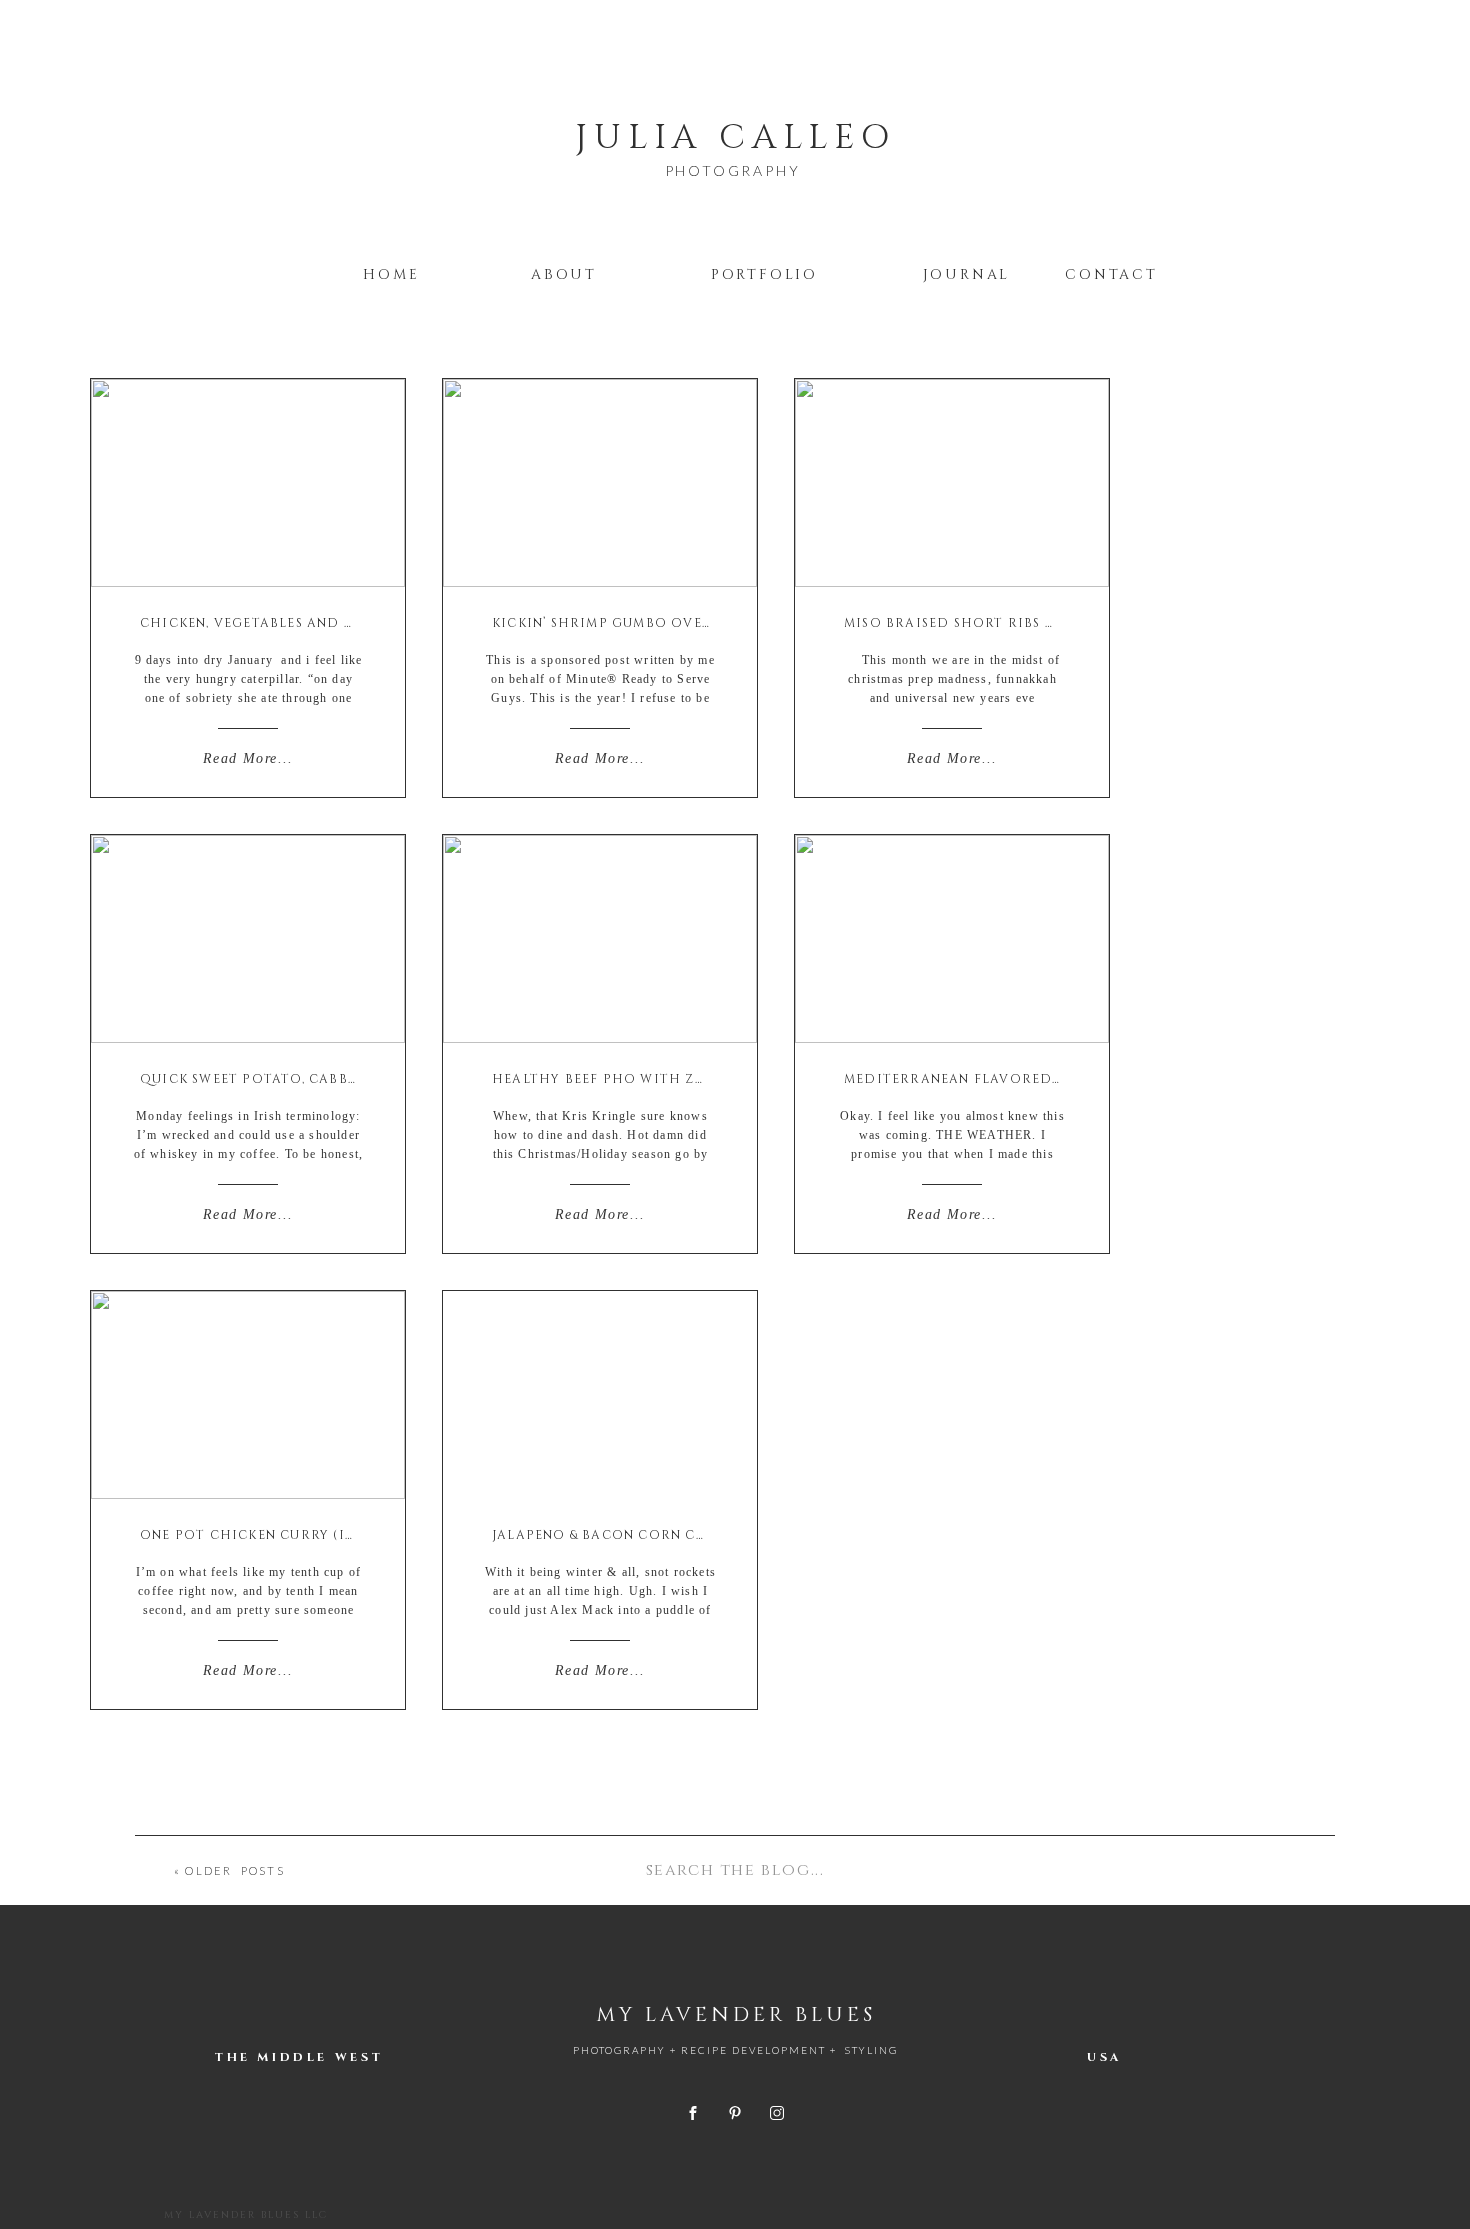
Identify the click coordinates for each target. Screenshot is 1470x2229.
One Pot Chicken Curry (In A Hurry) (285, 1535)
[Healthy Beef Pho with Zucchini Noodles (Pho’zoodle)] (600, 939)
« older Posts (229, 1870)
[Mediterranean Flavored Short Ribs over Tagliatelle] (952, 939)
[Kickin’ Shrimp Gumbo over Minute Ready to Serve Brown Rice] (600, 483)
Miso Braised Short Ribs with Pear (986, 623)
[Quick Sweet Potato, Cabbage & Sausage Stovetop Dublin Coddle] (248, 939)
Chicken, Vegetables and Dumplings (285, 623)
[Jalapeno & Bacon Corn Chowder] (600, 1395)
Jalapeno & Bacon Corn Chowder (628, 1535)
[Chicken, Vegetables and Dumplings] (248, 483)
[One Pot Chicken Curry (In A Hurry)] (248, 1395)
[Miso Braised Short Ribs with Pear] (952, 483)
